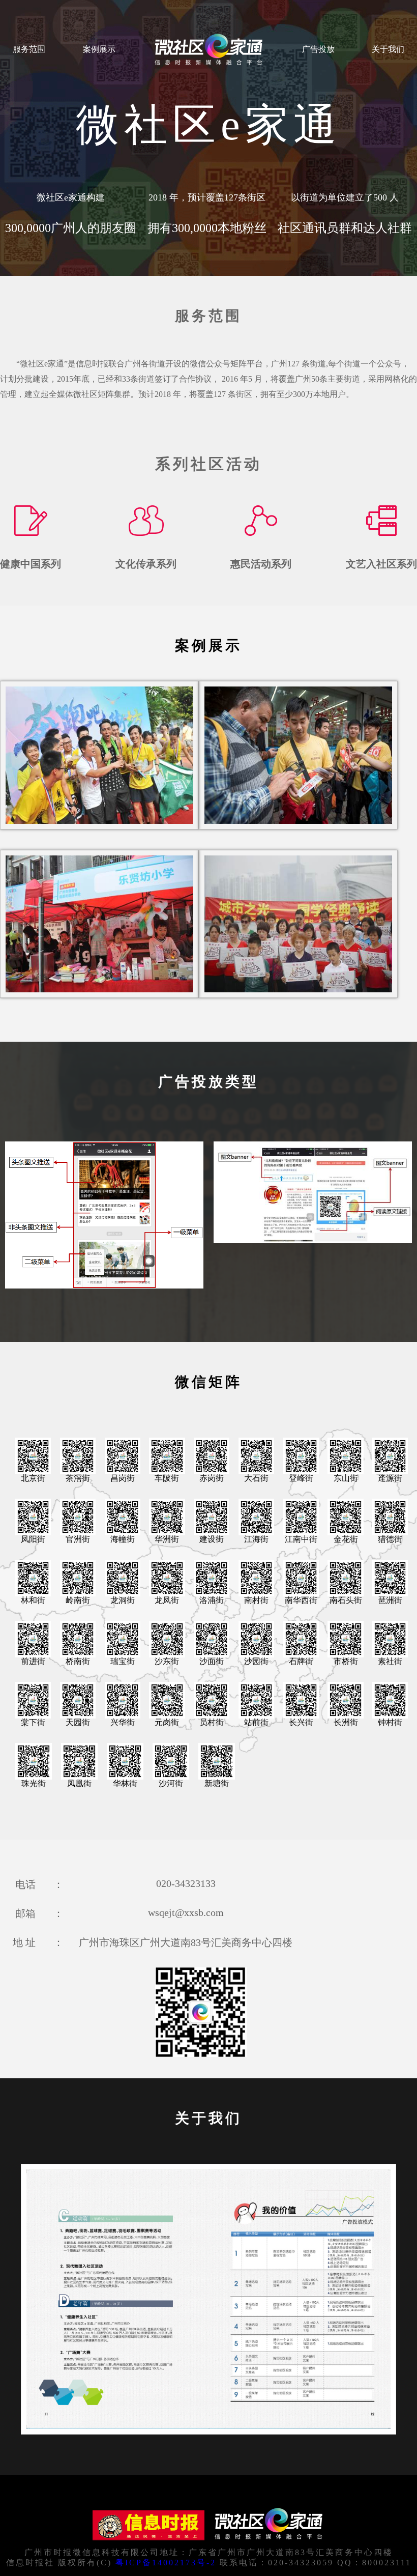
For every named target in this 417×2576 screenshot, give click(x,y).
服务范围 (29, 49)
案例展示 (99, 49)
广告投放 (318, 49)
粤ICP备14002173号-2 (166, 2563)
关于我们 (388, 49)
